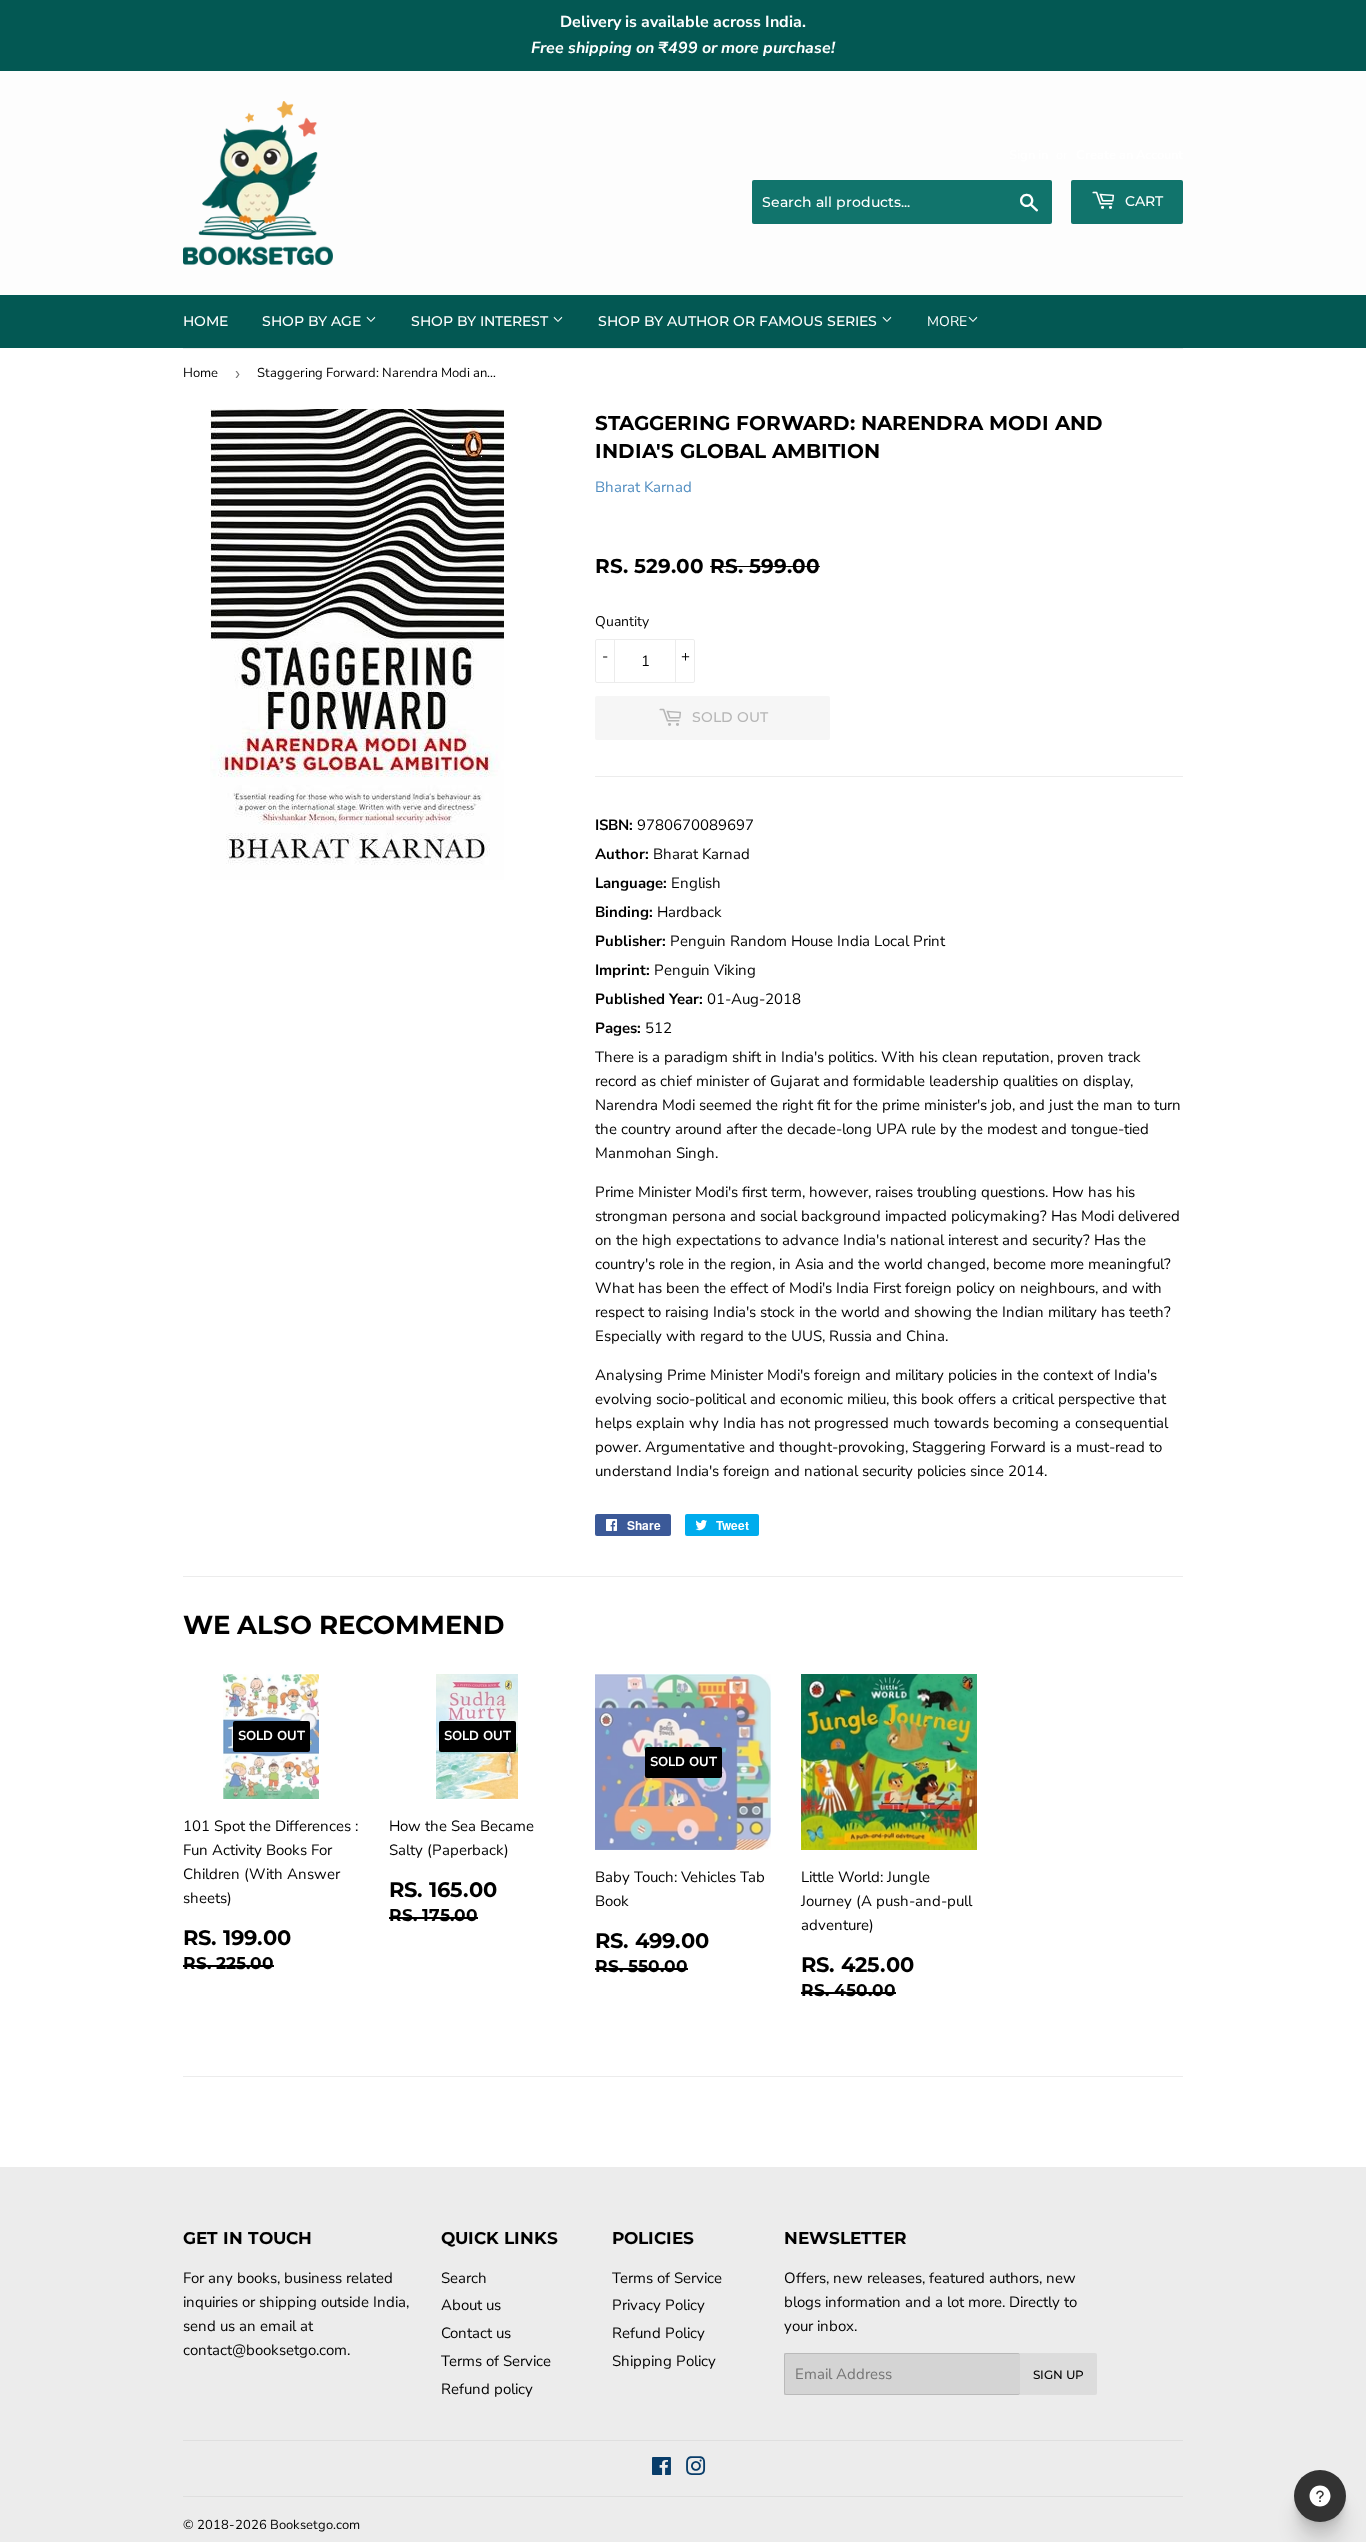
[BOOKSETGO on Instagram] (696, 2469)
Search (464, 2278)
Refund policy (487, 2389)
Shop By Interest (481, 321)
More (947, 321)
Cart (1142, 201)
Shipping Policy (664, 2361)
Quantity (622, 621)
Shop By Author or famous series (739, 321)
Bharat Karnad (643, 487)
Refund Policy (658, 2333)
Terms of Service (496, 2361)
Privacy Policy (658, 2305)
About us (471, 2305)
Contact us (476, 2333)
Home (205, 321)
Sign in (1028, 155)
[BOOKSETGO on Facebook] (661, 2469)
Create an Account (1129, 155)
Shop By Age (313, 321)
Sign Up (1058, 2374)
